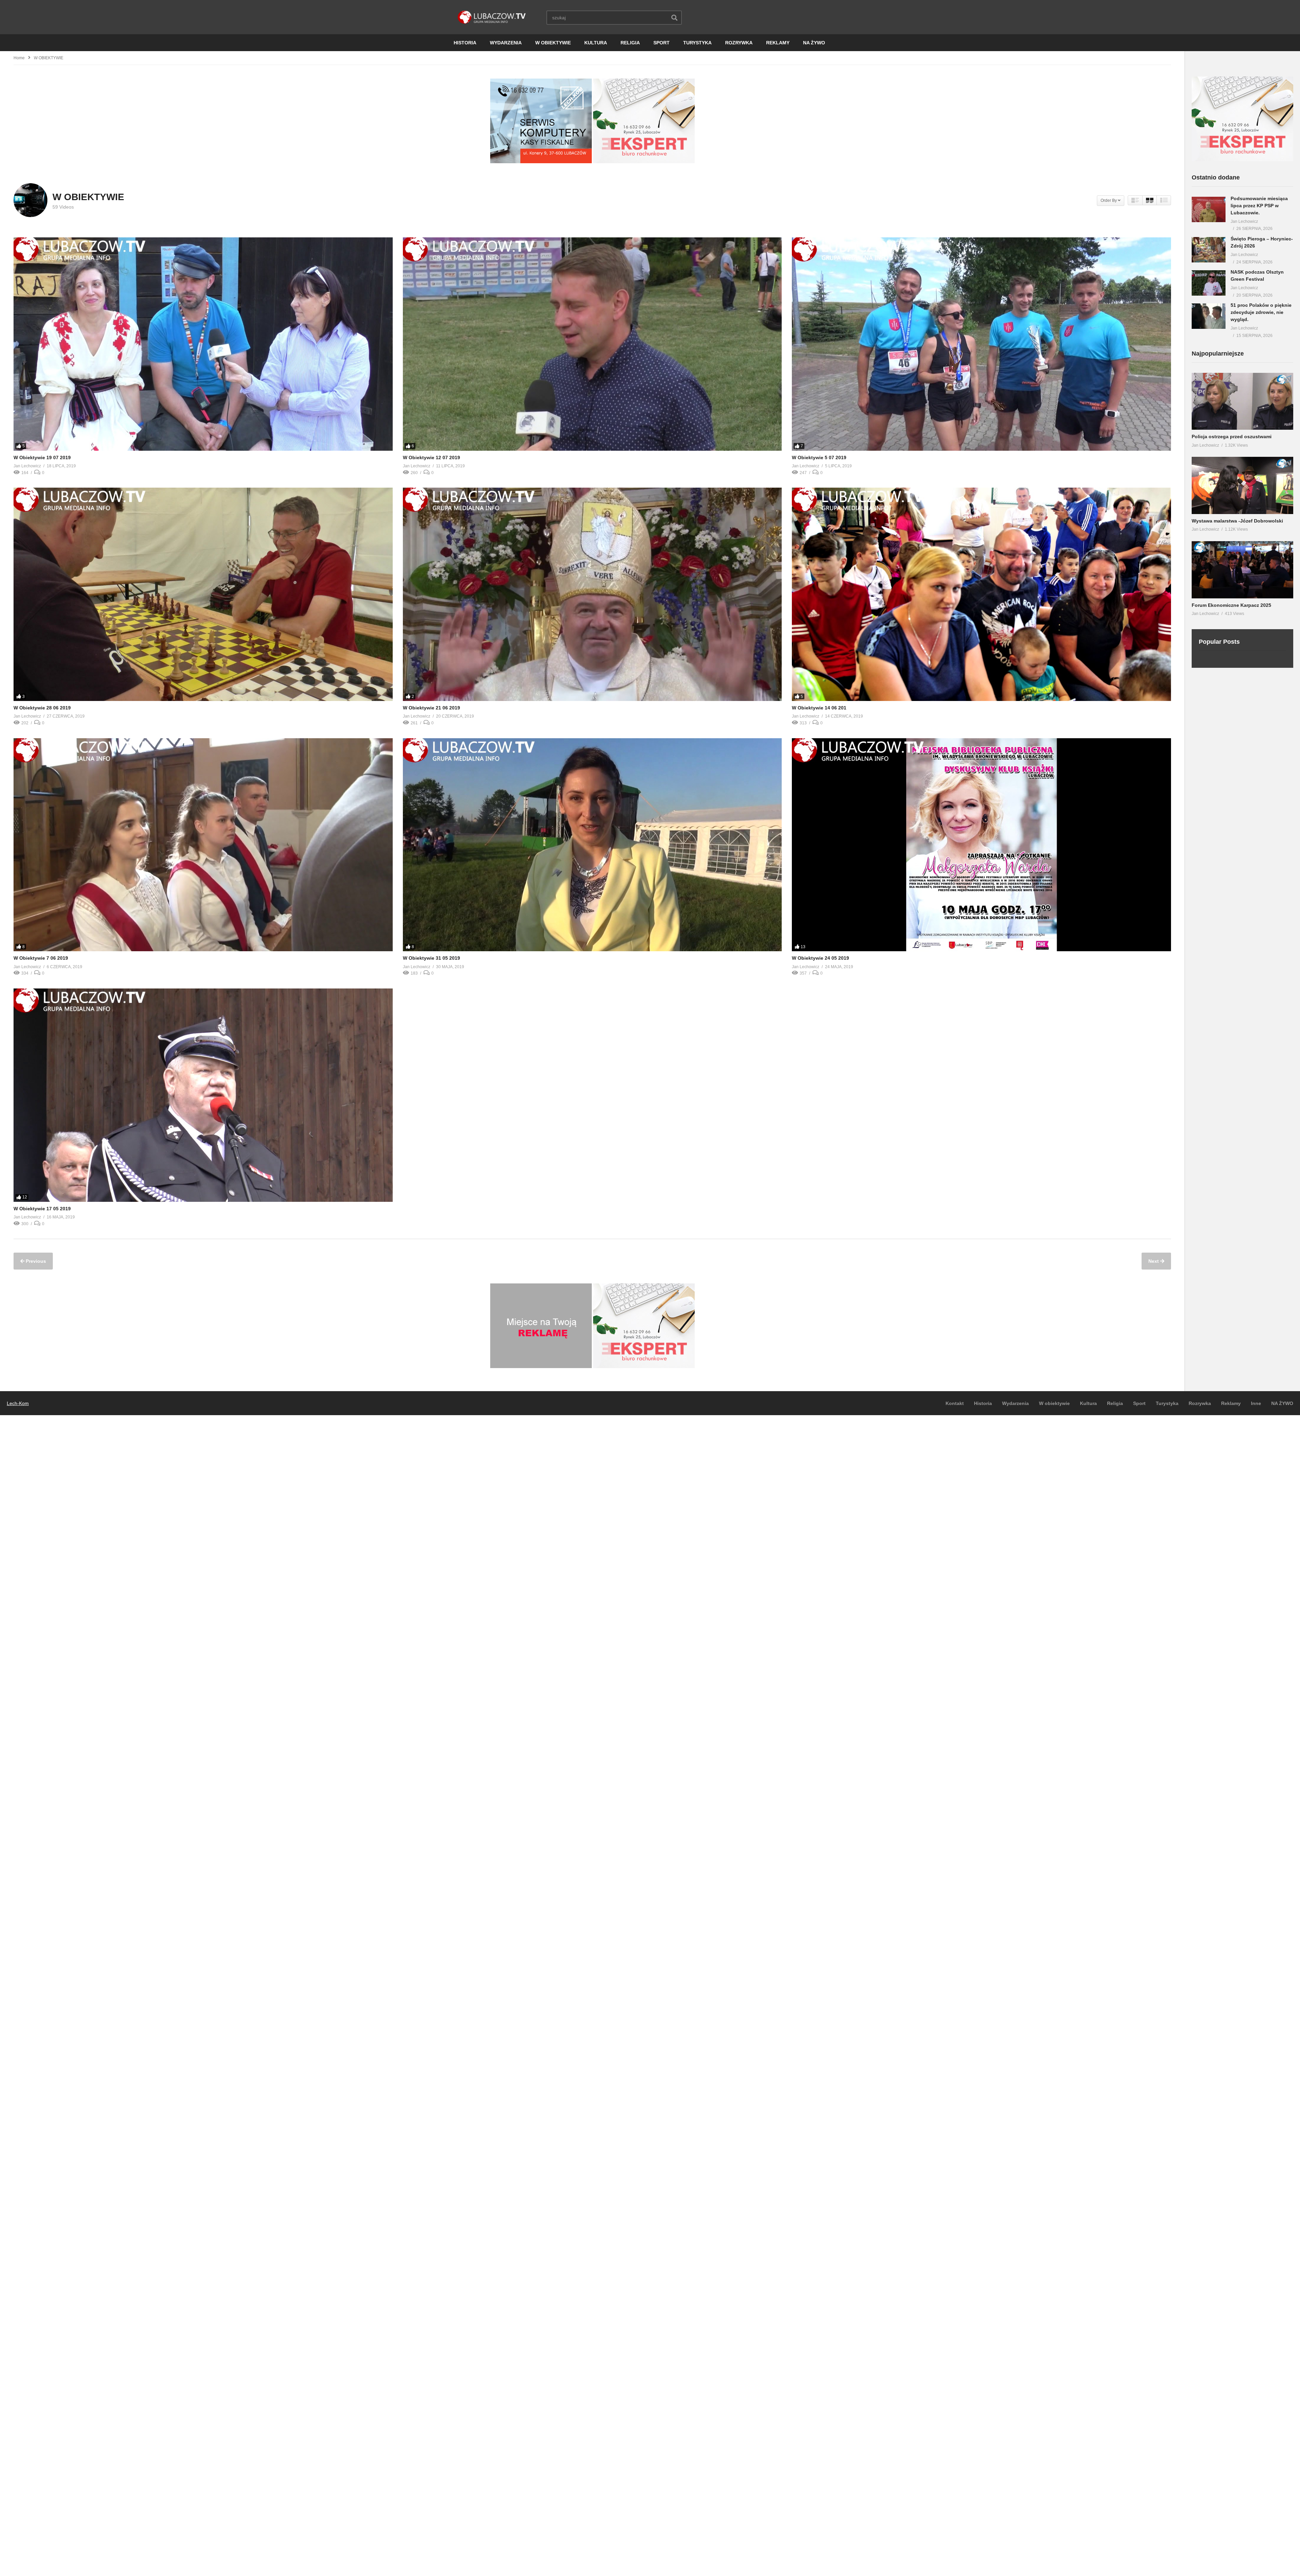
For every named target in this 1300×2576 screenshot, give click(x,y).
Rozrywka (1200, 1403)
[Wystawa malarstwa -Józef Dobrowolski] (1242, 485)
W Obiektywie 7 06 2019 (41, 958)
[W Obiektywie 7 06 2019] (203, 845)
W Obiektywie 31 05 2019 (431, 958)
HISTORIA (465, 43)
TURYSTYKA (697, 43)
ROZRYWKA (739, 43)
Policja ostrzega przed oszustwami (1232, 437)
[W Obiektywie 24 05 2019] (981, 845)
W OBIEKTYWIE (553, 43)
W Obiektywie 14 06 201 (819, 708)
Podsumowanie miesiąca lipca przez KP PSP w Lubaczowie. (1259, 206)
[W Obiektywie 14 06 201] (981, 594)
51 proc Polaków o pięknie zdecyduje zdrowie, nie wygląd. (1261, 312)
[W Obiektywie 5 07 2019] (981, 344)
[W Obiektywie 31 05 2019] (592, 845)
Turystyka (1167, 1403)
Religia (1115, 1403)
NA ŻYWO (814, 43)
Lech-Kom (18, 1403)
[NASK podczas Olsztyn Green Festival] (1209, 283)
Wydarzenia (1015, 1403)
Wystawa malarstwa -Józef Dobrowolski (1237, 521)
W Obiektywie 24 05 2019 (820, 958)
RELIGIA (630, 43)
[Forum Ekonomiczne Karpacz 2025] (1242, 570)
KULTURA (596, 43)
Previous (35, 1261)
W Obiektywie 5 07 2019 (819, 457)
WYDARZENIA (506, 43)
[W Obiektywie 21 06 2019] (592, 594)
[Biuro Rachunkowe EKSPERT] (644, 162)
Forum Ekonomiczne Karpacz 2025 (1231, 605)
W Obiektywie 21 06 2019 (431, 708)
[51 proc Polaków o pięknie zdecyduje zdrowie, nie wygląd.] (1209, 316)
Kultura (1088, 1403)
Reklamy (1231, 1403)
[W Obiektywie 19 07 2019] (203, 344)
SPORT (662, 43)
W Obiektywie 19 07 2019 (42, 457)
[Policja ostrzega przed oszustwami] (1242, 401)
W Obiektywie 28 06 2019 (42, 708)
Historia (983, 1403)
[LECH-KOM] (541, 162)
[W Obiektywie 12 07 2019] (592, 344)
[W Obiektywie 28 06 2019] (203, 594)
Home (19, 58)
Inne (1256, 1403)
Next (1154, 1261)
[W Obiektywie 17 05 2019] (203, 1095)
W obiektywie (1054, 1403)
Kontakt (955, 1403)
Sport (1139, 1403)
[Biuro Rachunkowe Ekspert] (1242, 159)
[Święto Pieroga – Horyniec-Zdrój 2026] (1209, 250)
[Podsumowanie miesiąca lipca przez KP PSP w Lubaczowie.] (1209, 209)
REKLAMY (778, 43)
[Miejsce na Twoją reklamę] (541, 1366)
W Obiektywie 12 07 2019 (431, 457)
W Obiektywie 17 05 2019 (42, 1209)
